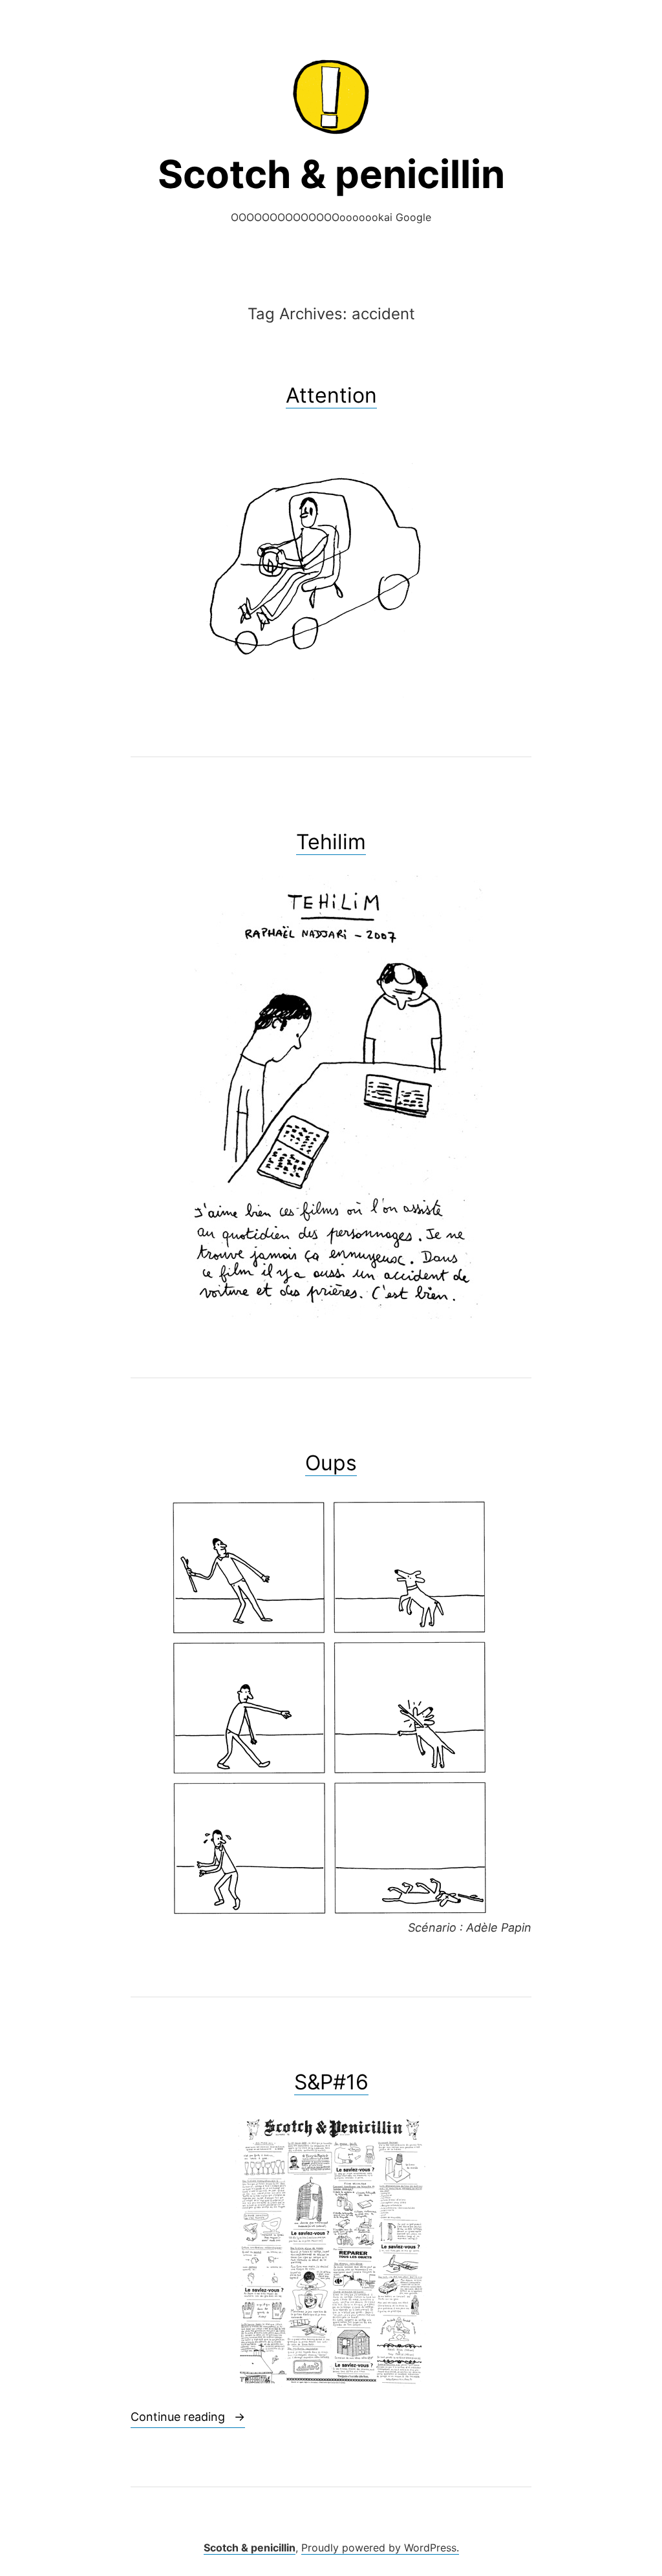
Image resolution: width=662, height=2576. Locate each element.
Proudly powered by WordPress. (380, 2548)
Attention (331, 395)
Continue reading (188, 2416)
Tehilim (331, 842)
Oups (331, 1463)
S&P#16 (331, 2082)
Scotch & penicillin (331, 174)
